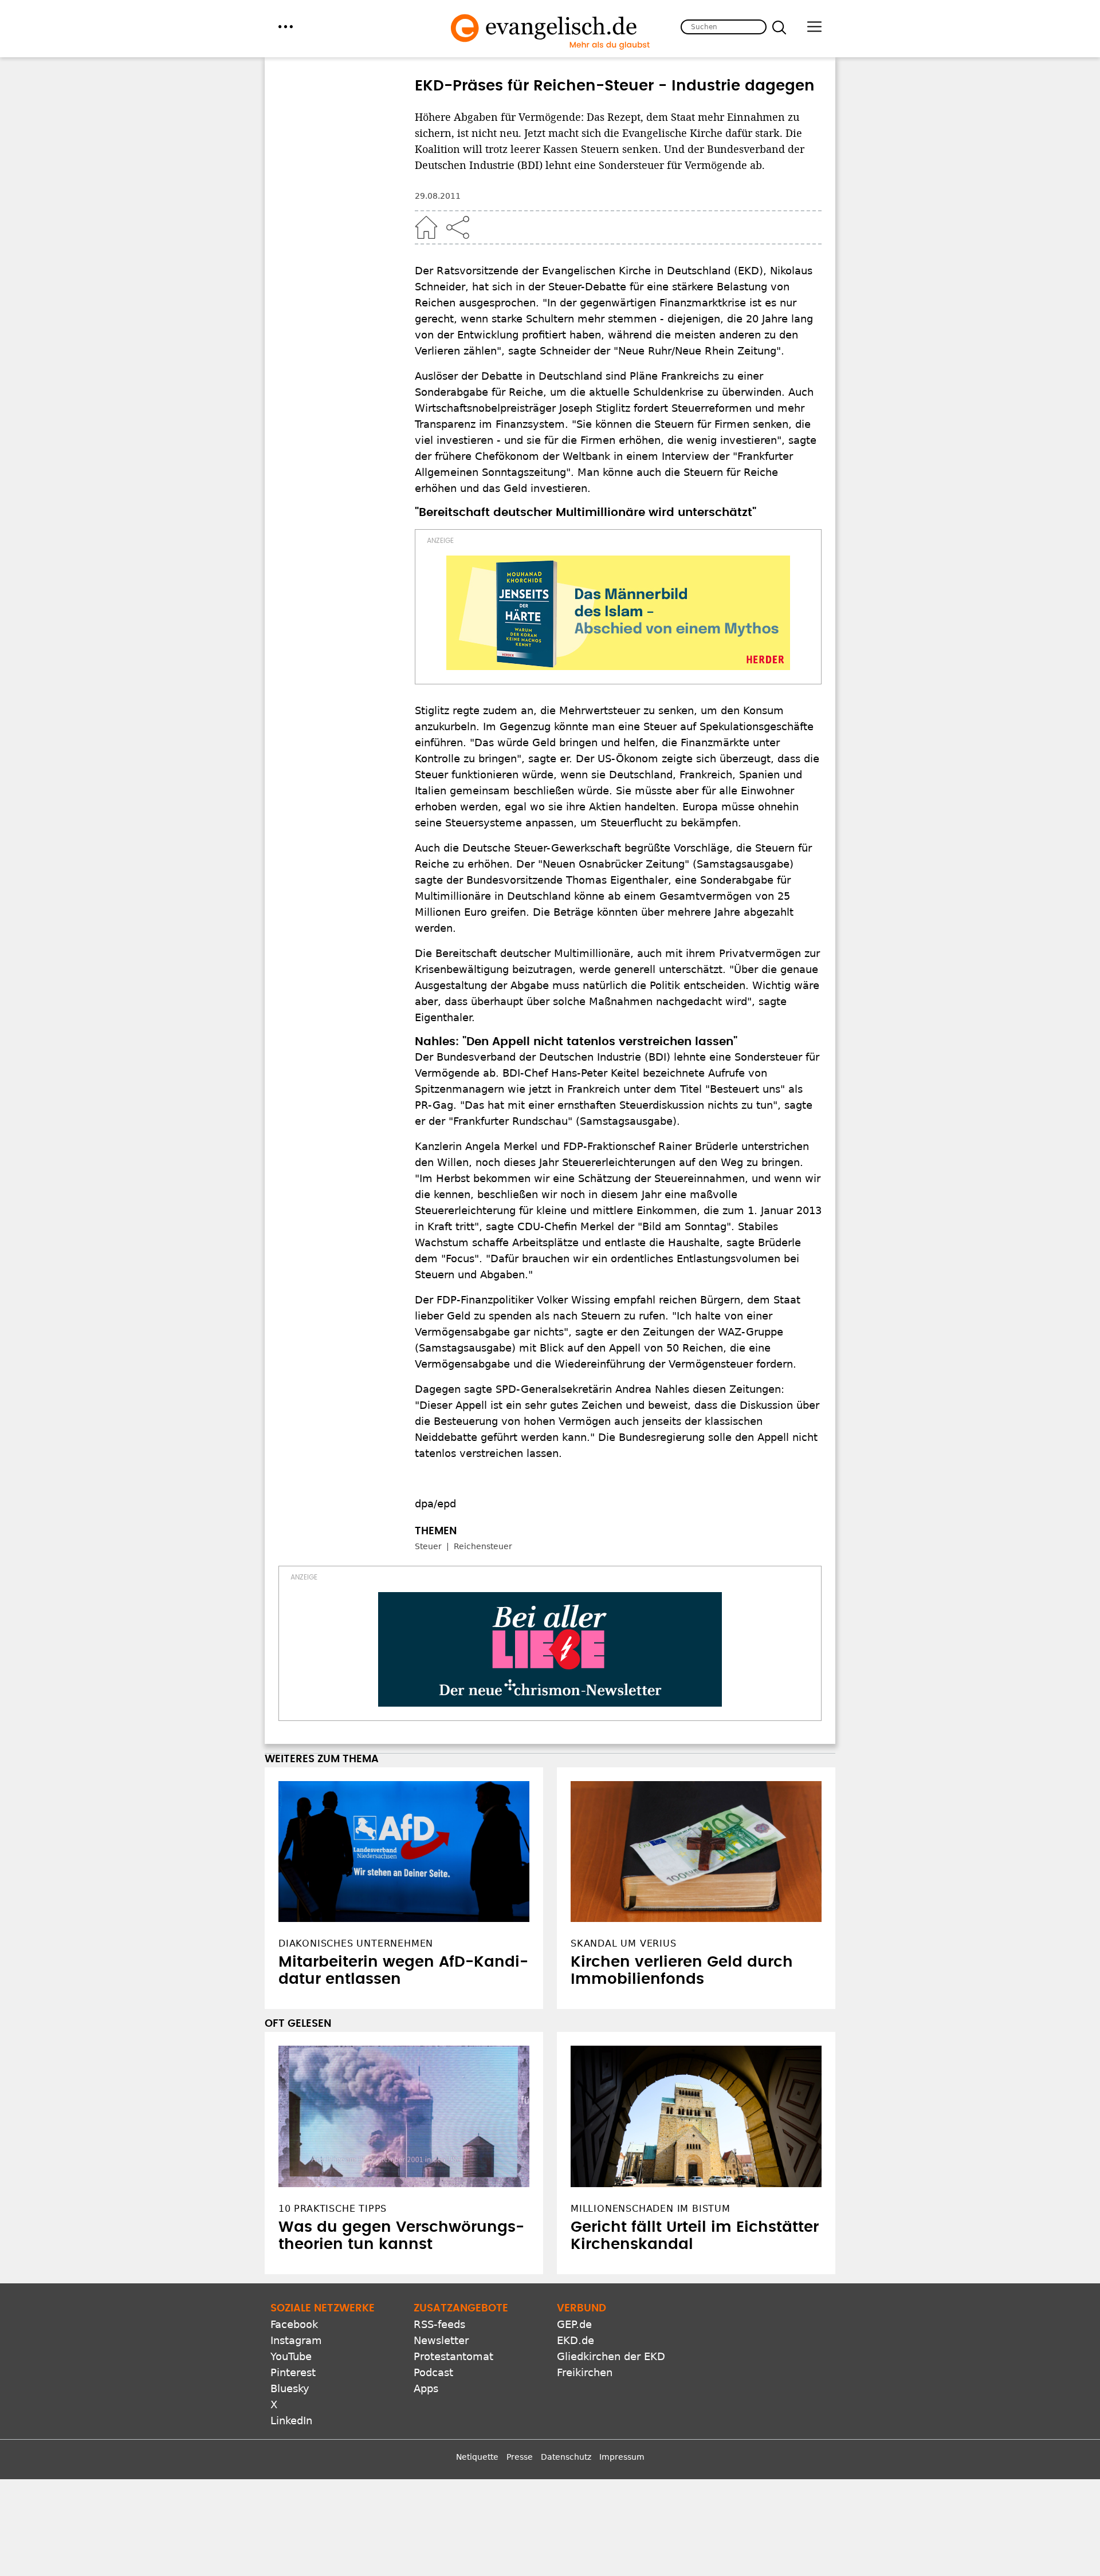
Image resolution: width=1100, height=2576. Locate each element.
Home (426, 227)
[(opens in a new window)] (618, 613)
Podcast (433, 2372)
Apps (426, 2388)
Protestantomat (453, 2356)
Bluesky (290, 2388)
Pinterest (293, 2372)
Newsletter (441, 2340)
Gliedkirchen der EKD (611, 2356)
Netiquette (477, 2457)
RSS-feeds (439, 2324)
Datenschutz (566, 2457)
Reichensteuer (483, 1546)
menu (286, 27)
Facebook (294, 2324)
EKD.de (575, 2340)
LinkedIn (291, 2421)
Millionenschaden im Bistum (651, 2209)
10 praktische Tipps (333, 2209)
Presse (520, 2457)
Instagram (296, 2340)
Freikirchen (585, 2372)
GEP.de (574, 2324)
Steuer (428, 1546)
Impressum (622, 2457)
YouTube (291, 2356)
